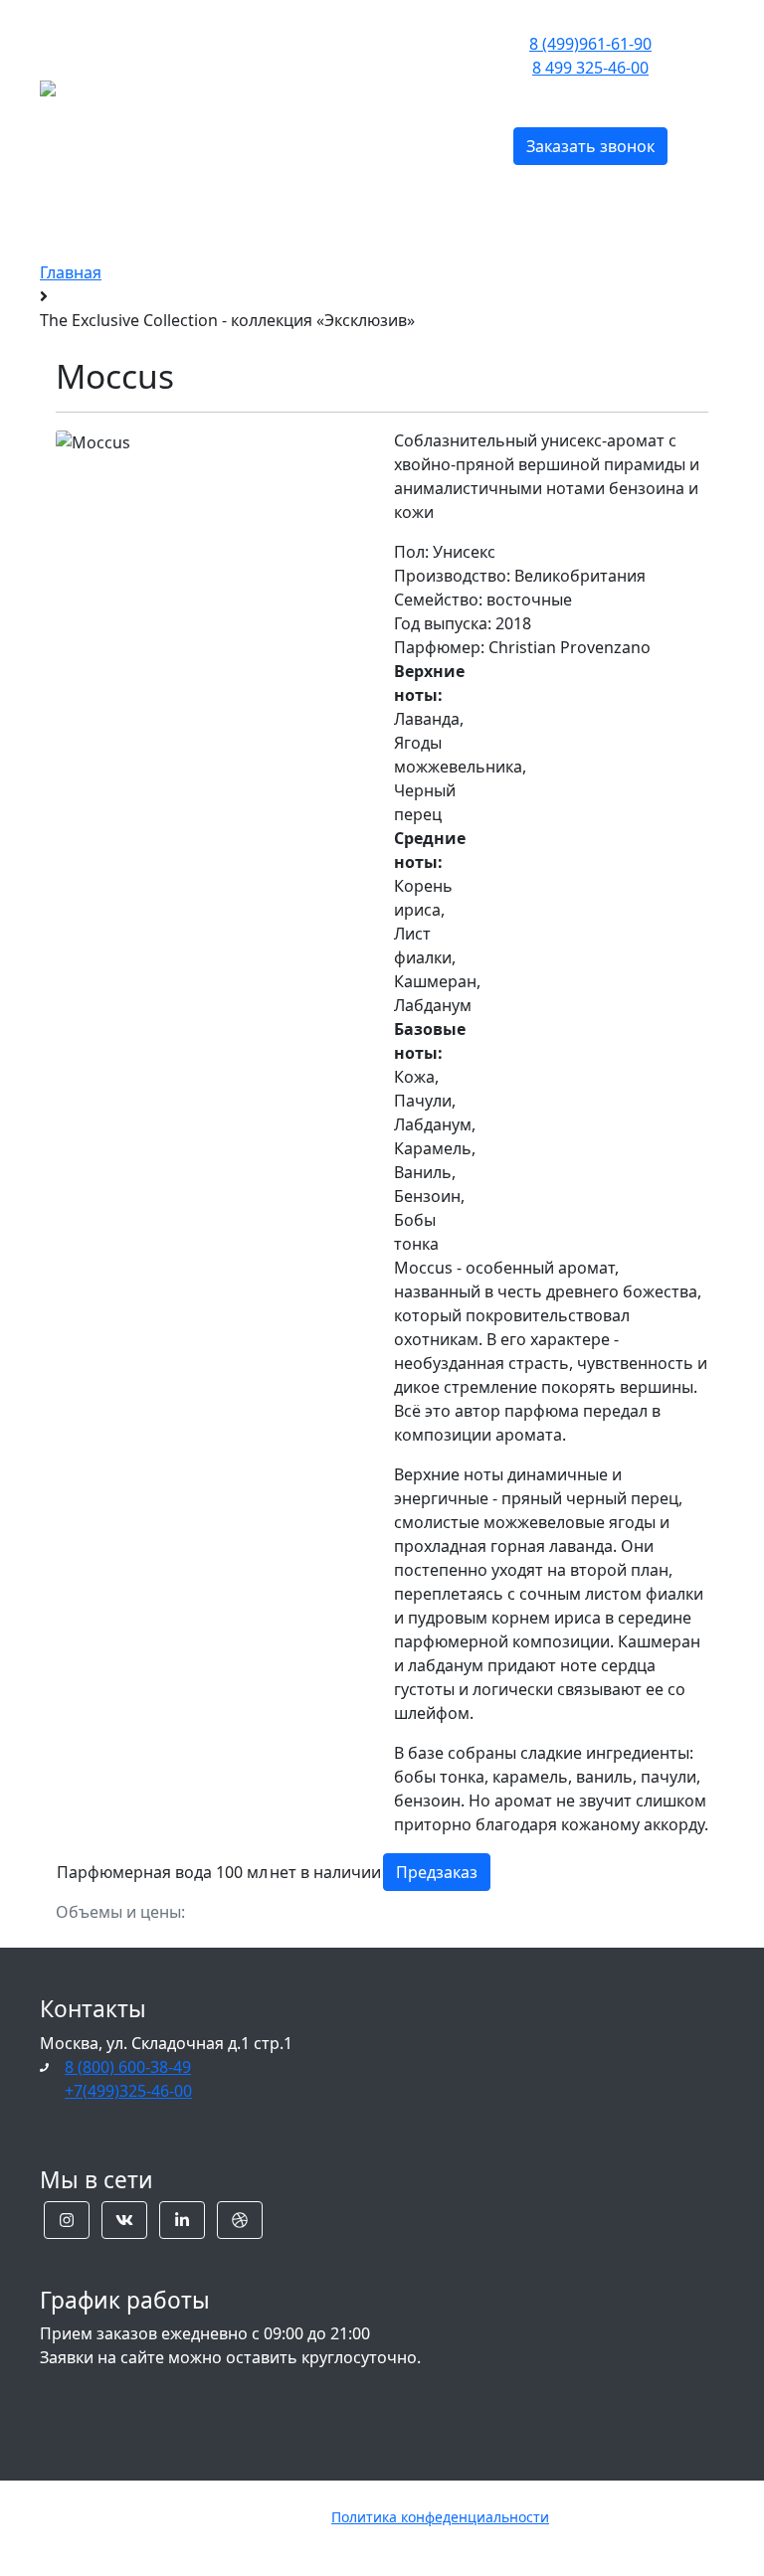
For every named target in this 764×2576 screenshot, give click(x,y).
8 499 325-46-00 (590, 68)
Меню (255, 86)
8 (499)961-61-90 (590, 44)
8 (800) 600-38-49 (128, 2067)
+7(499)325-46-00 (128, 2091)
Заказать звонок (590, 146)
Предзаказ (437, 1872)
